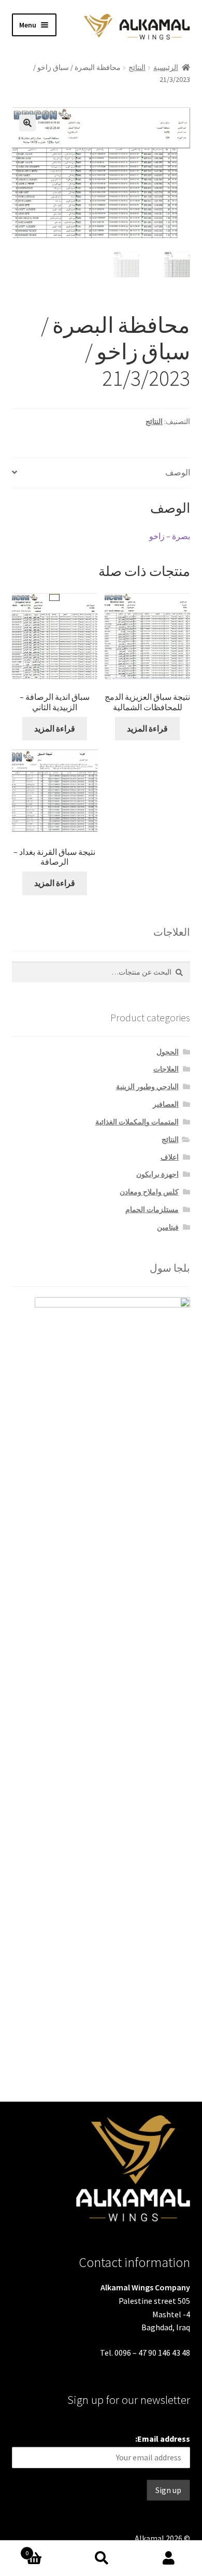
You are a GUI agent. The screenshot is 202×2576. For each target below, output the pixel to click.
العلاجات (166, 1069)
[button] (27, 123)
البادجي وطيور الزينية (147, 1087)
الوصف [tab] (178, 472)
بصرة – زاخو (170, 536)
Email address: (163, 2439)
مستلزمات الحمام (152, 1209)
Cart (46, 2549)
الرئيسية (166, 67)
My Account (168, 2558)
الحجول (168, 1052)
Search (101, 2558)
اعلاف (170, 1157)
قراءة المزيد (55, 728)
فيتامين (168, 1227)
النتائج (137, 67)
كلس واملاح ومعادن (149, 1192)
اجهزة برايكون (157, 1174)
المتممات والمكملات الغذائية (137, 1122)
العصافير (166, 1104)
